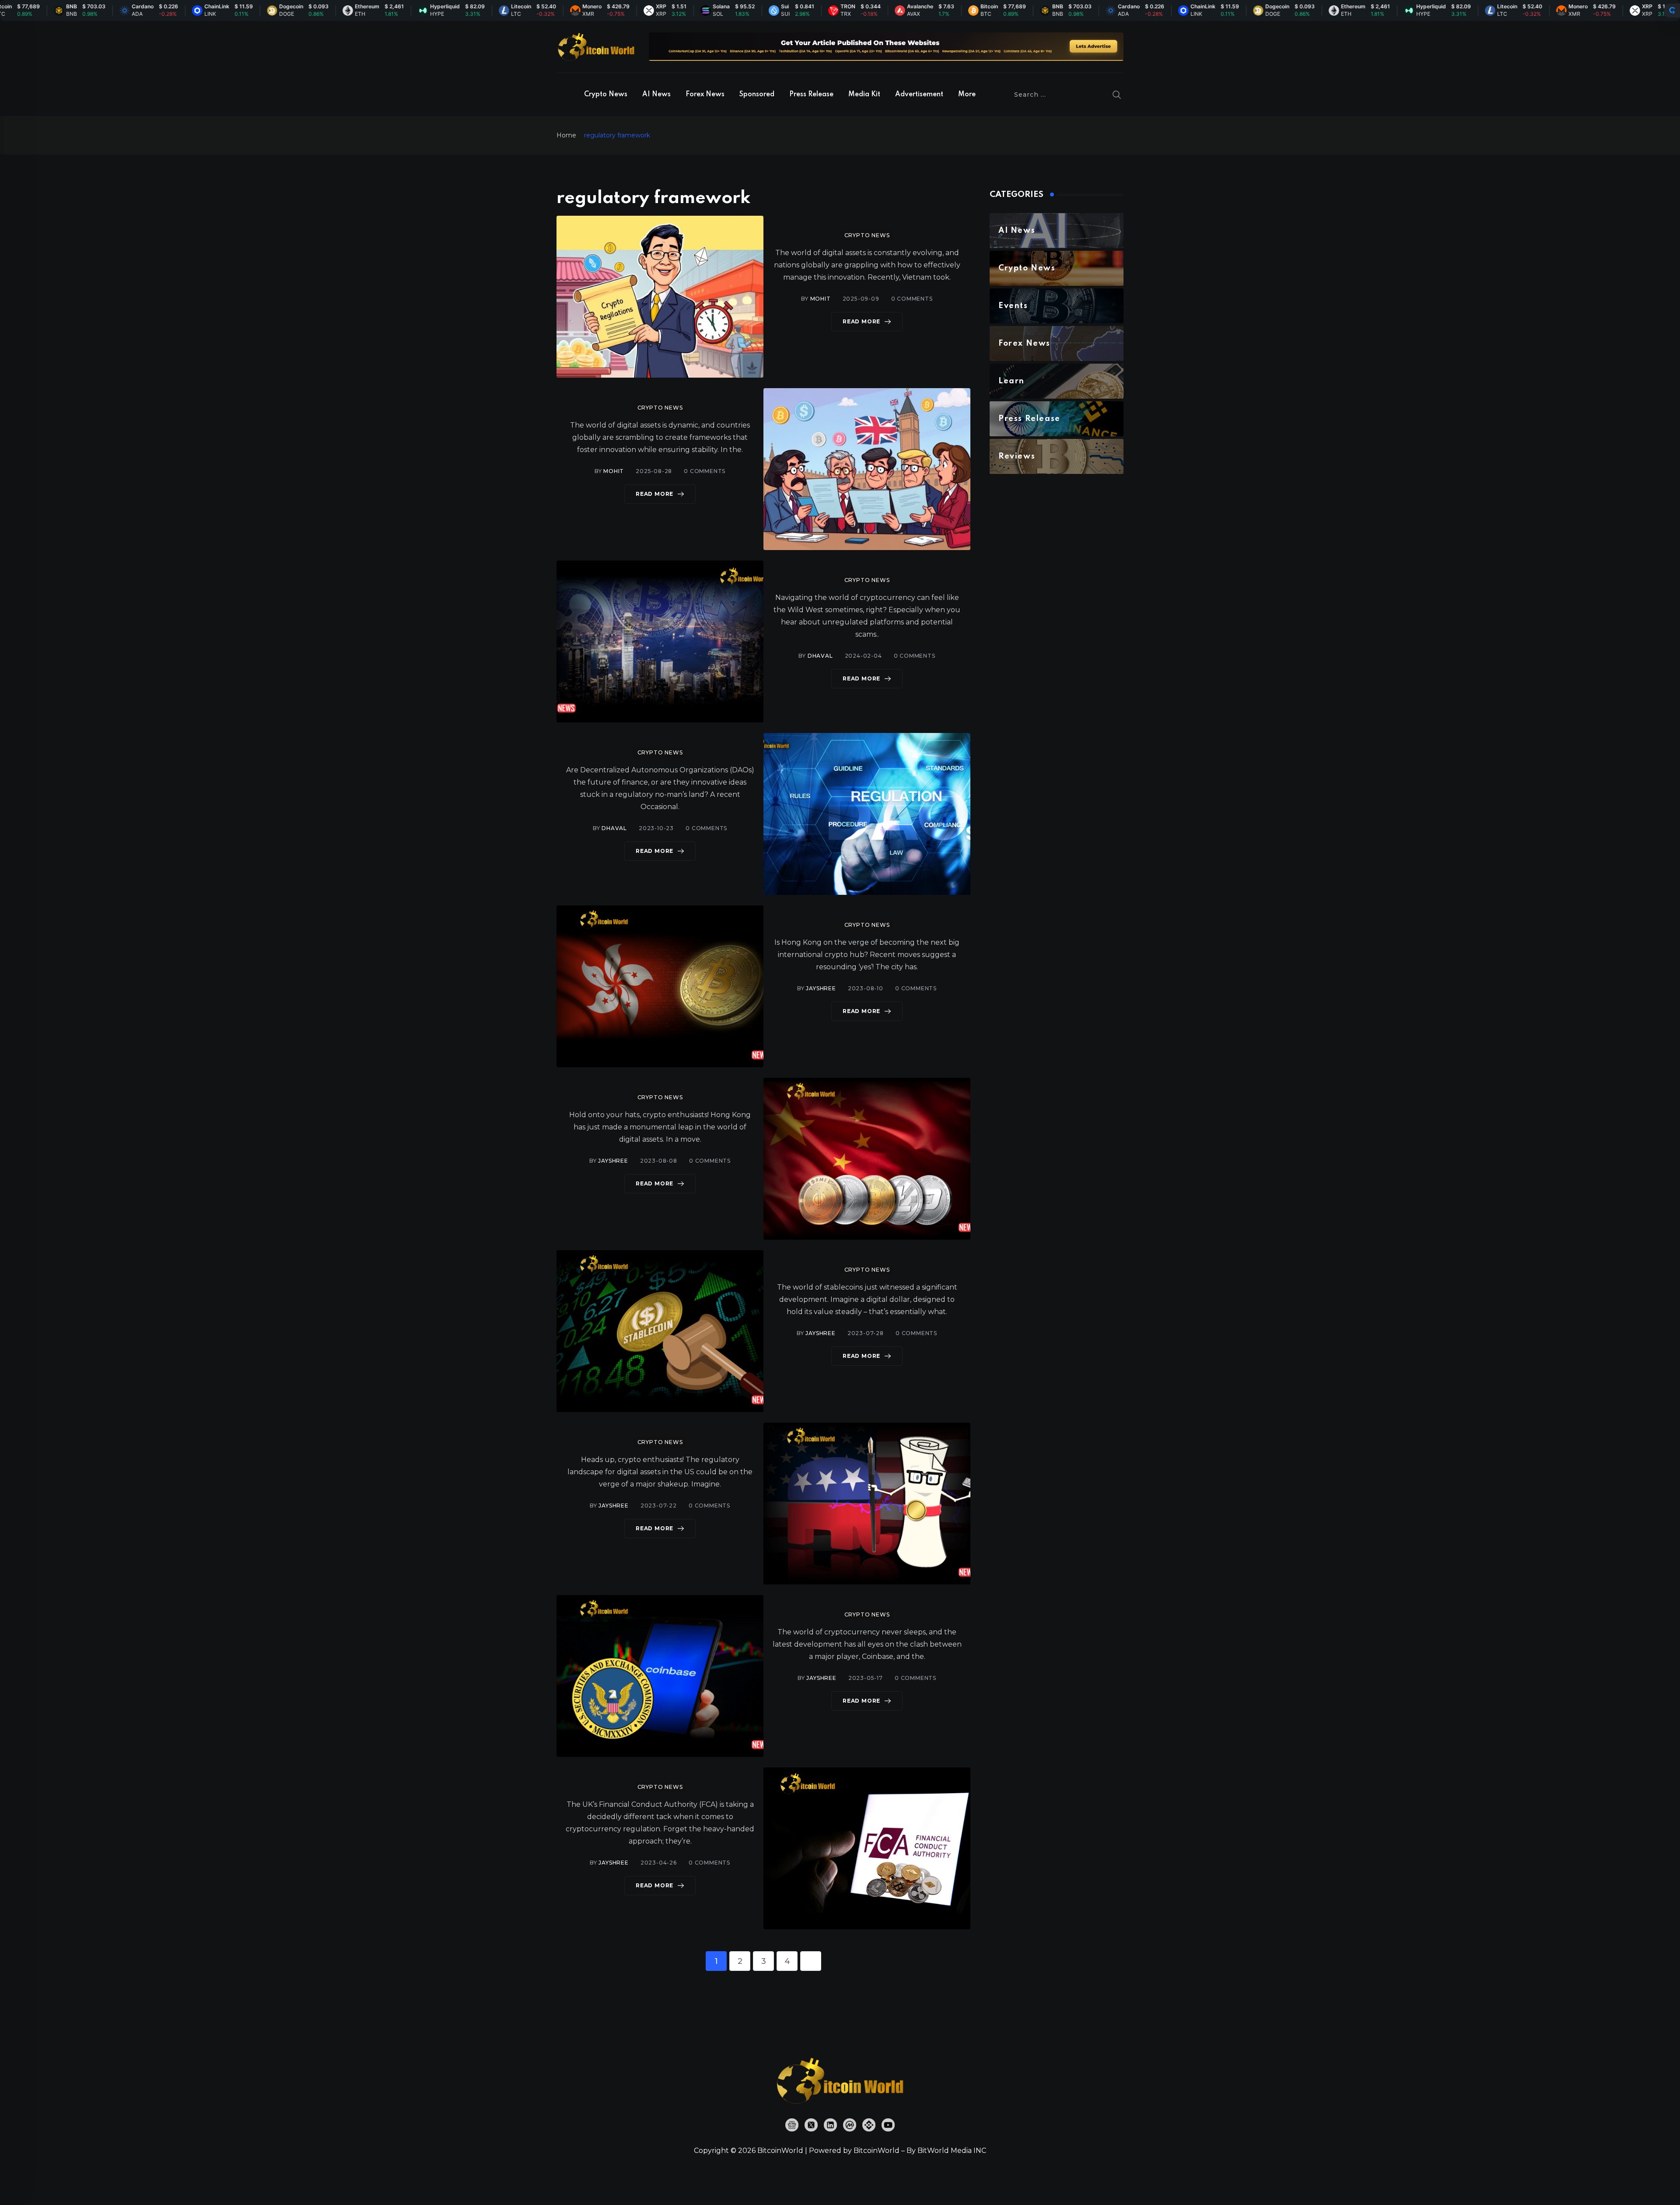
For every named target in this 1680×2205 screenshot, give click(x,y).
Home (566, 135)
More (967, 95)
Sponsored (757, 95)
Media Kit (864, 95)
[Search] (1117, 95)
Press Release (811, 95)
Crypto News (606, 95)
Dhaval (820, 656)
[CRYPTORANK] (1672, 11)
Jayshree (821, 988)
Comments (912, 299)
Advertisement (919, 95)
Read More (861, 321)
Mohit (821, 299)
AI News (656, 95)
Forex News (705, 95)
